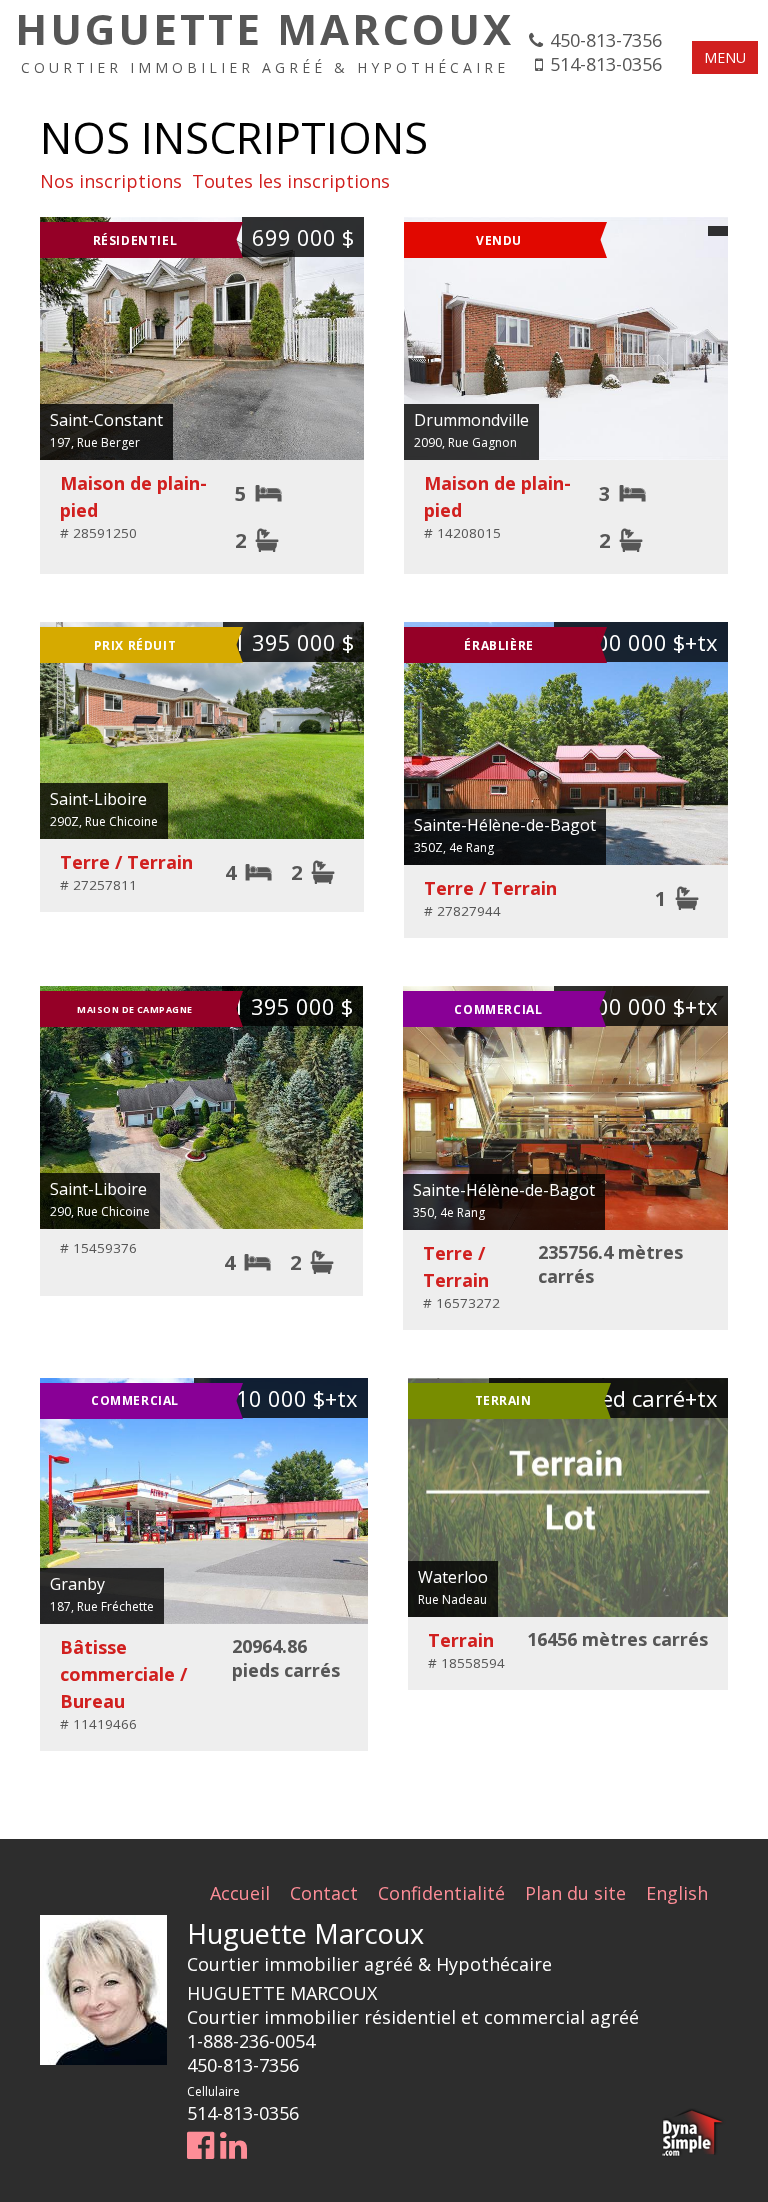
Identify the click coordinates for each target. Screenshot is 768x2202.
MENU (725, 57)
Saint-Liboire (98, 799)
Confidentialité (441, 1893)
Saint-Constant (106, 420)
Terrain (461, 1640)
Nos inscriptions (111, 181)
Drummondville (471, 420)
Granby (77, 1584)
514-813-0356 (606, 64)
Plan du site (575, 1893)
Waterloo (453, 1577)
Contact (324, 1893)
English (677, 1893)
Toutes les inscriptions (291, 181)
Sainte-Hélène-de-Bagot (505, 825)
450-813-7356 (606, 40)
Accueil (240, 1893)
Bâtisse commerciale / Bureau (123, 1674)
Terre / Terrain (126, 862)
